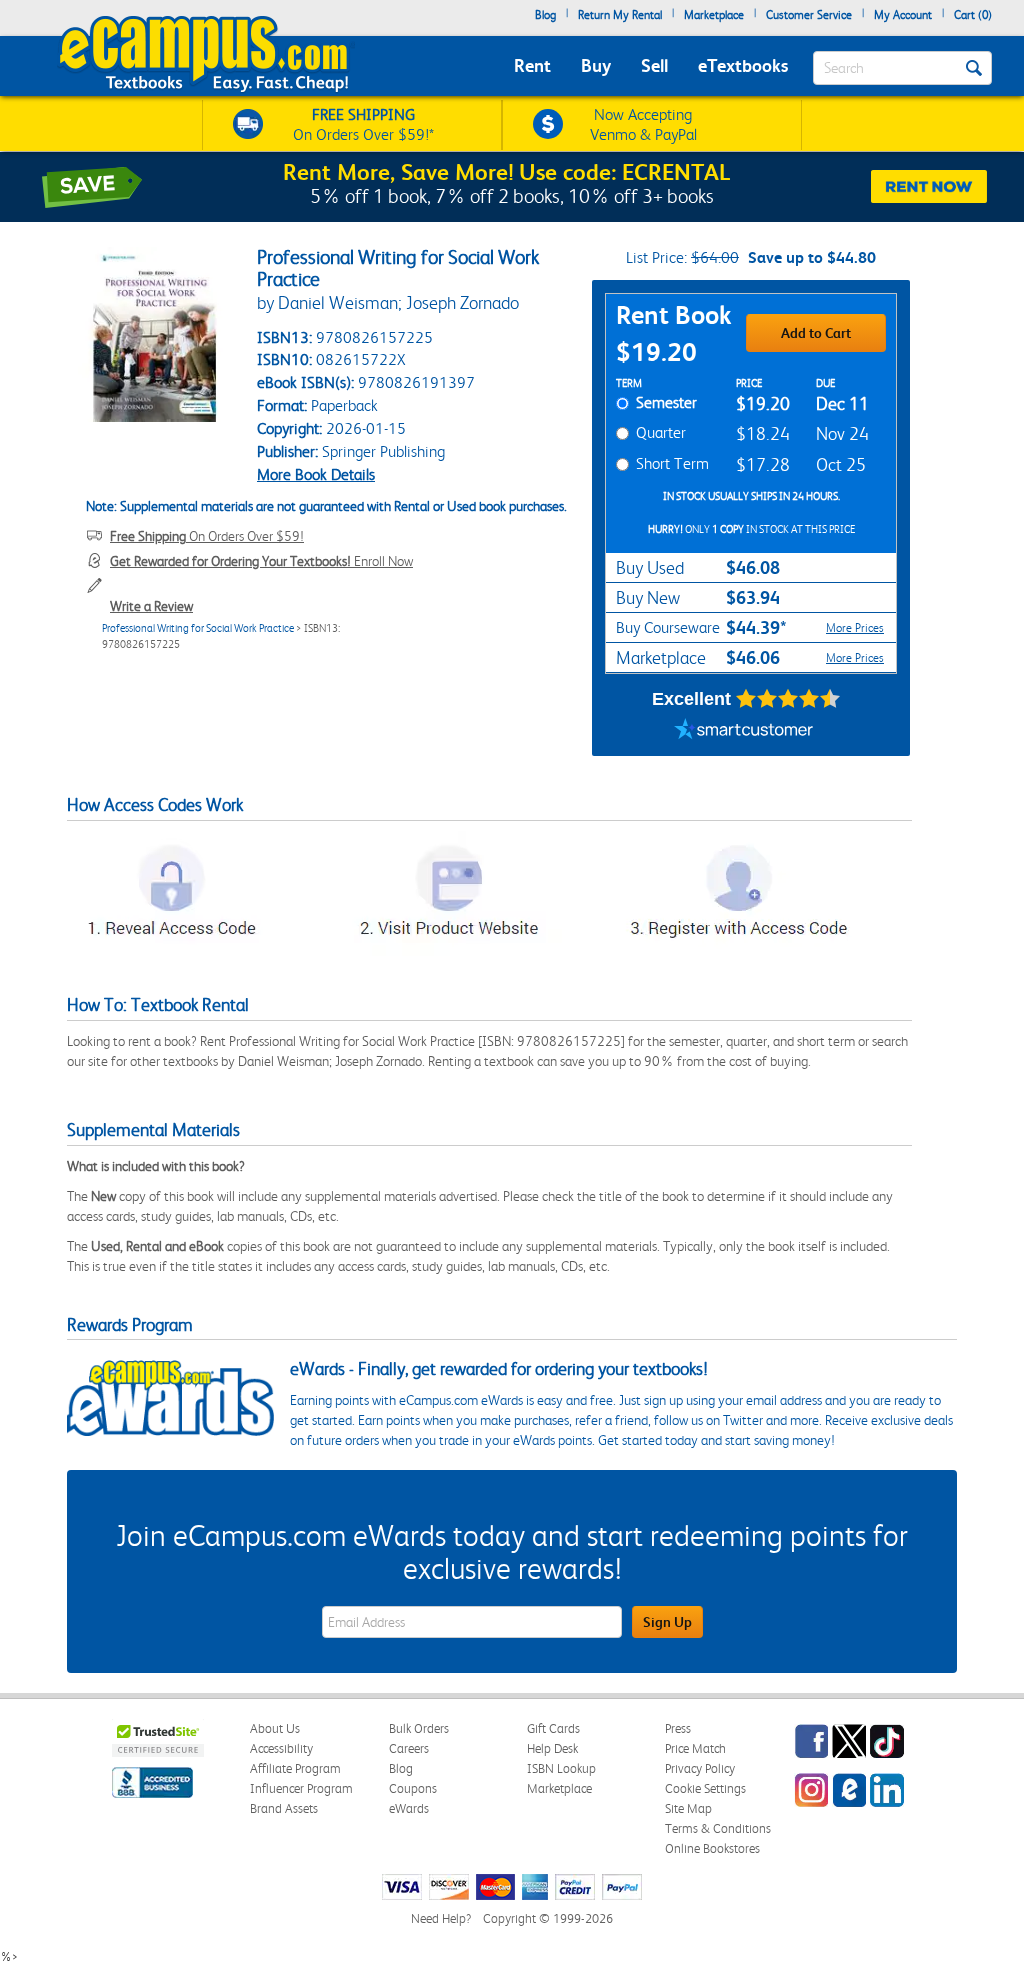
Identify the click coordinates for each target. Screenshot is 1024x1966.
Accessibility (281, 1748)
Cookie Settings (705, 1788)
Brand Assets (284, 1808)
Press (678, 1728)
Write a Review (151, 606)
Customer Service (809, 15)
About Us (275, 1728)
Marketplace (714, 15)
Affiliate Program (295, 1768)
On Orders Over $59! (207, 536)
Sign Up (667, 1622)
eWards (409, 1808)
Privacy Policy (700, 1768)
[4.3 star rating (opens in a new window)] (788, 699)
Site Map (688, 1808)
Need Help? (441, 1918)
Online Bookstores (712, 1848)
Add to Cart (816, 333)
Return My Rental (620, 15)
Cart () (973, 15)
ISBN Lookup (561, 1768)
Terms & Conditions (718, 1828)
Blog (545, 15)
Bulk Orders (419, 1728)
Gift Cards (553, 1728)
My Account (903, 15)
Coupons (413, 1788)
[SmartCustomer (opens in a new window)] (744, 731)
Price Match (695, 1748)
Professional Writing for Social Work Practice (198, 628)
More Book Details (316, 474)
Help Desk (552, 1748)
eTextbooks (743, 65)
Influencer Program (301, 1788)
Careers (409, 1748)
